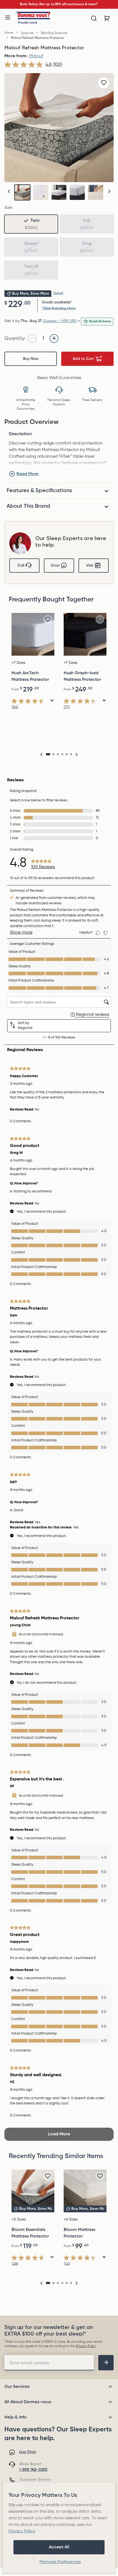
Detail (58, 293)
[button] (109, 191)
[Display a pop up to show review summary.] (52, 701)
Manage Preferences (60, 2562)
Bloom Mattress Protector (79, 2233)
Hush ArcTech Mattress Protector (30, 676)
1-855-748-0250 (33, 2470)
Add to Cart (83, 359)
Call (21, 566)
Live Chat (28, 2452)
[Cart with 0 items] (107, 18)
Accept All (59, 2547)
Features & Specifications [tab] (39, 491)
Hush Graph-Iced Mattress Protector (82, 676)
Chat (55, 566)
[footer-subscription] (106, 2363)
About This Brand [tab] (28, 506)
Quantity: (15, 339)
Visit (90, 566)
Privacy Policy (86, 2346)
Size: (8, 208)
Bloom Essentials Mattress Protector (30, 2233)
